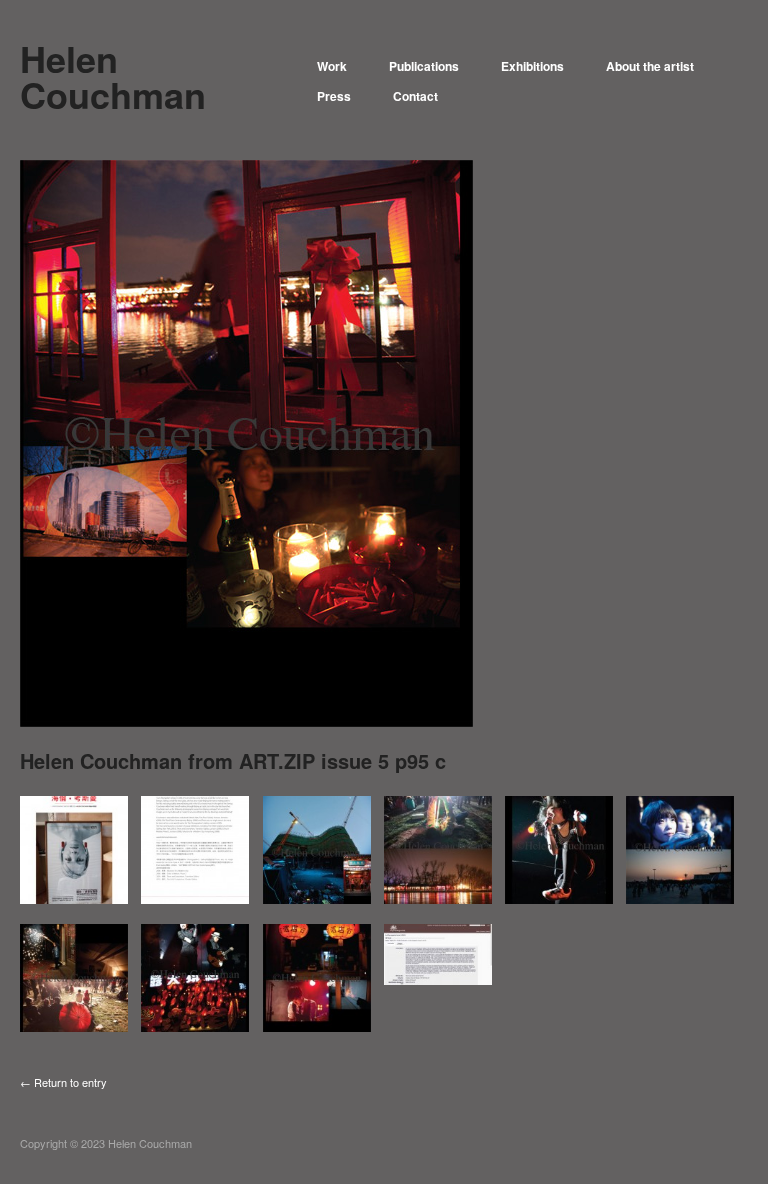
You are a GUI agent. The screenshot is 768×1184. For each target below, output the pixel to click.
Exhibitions (532, 66)
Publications (424, 66)
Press (334, 96)
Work (332, 66)
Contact (415, 96)
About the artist (650, 66)
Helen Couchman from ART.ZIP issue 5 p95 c (233, 760)
